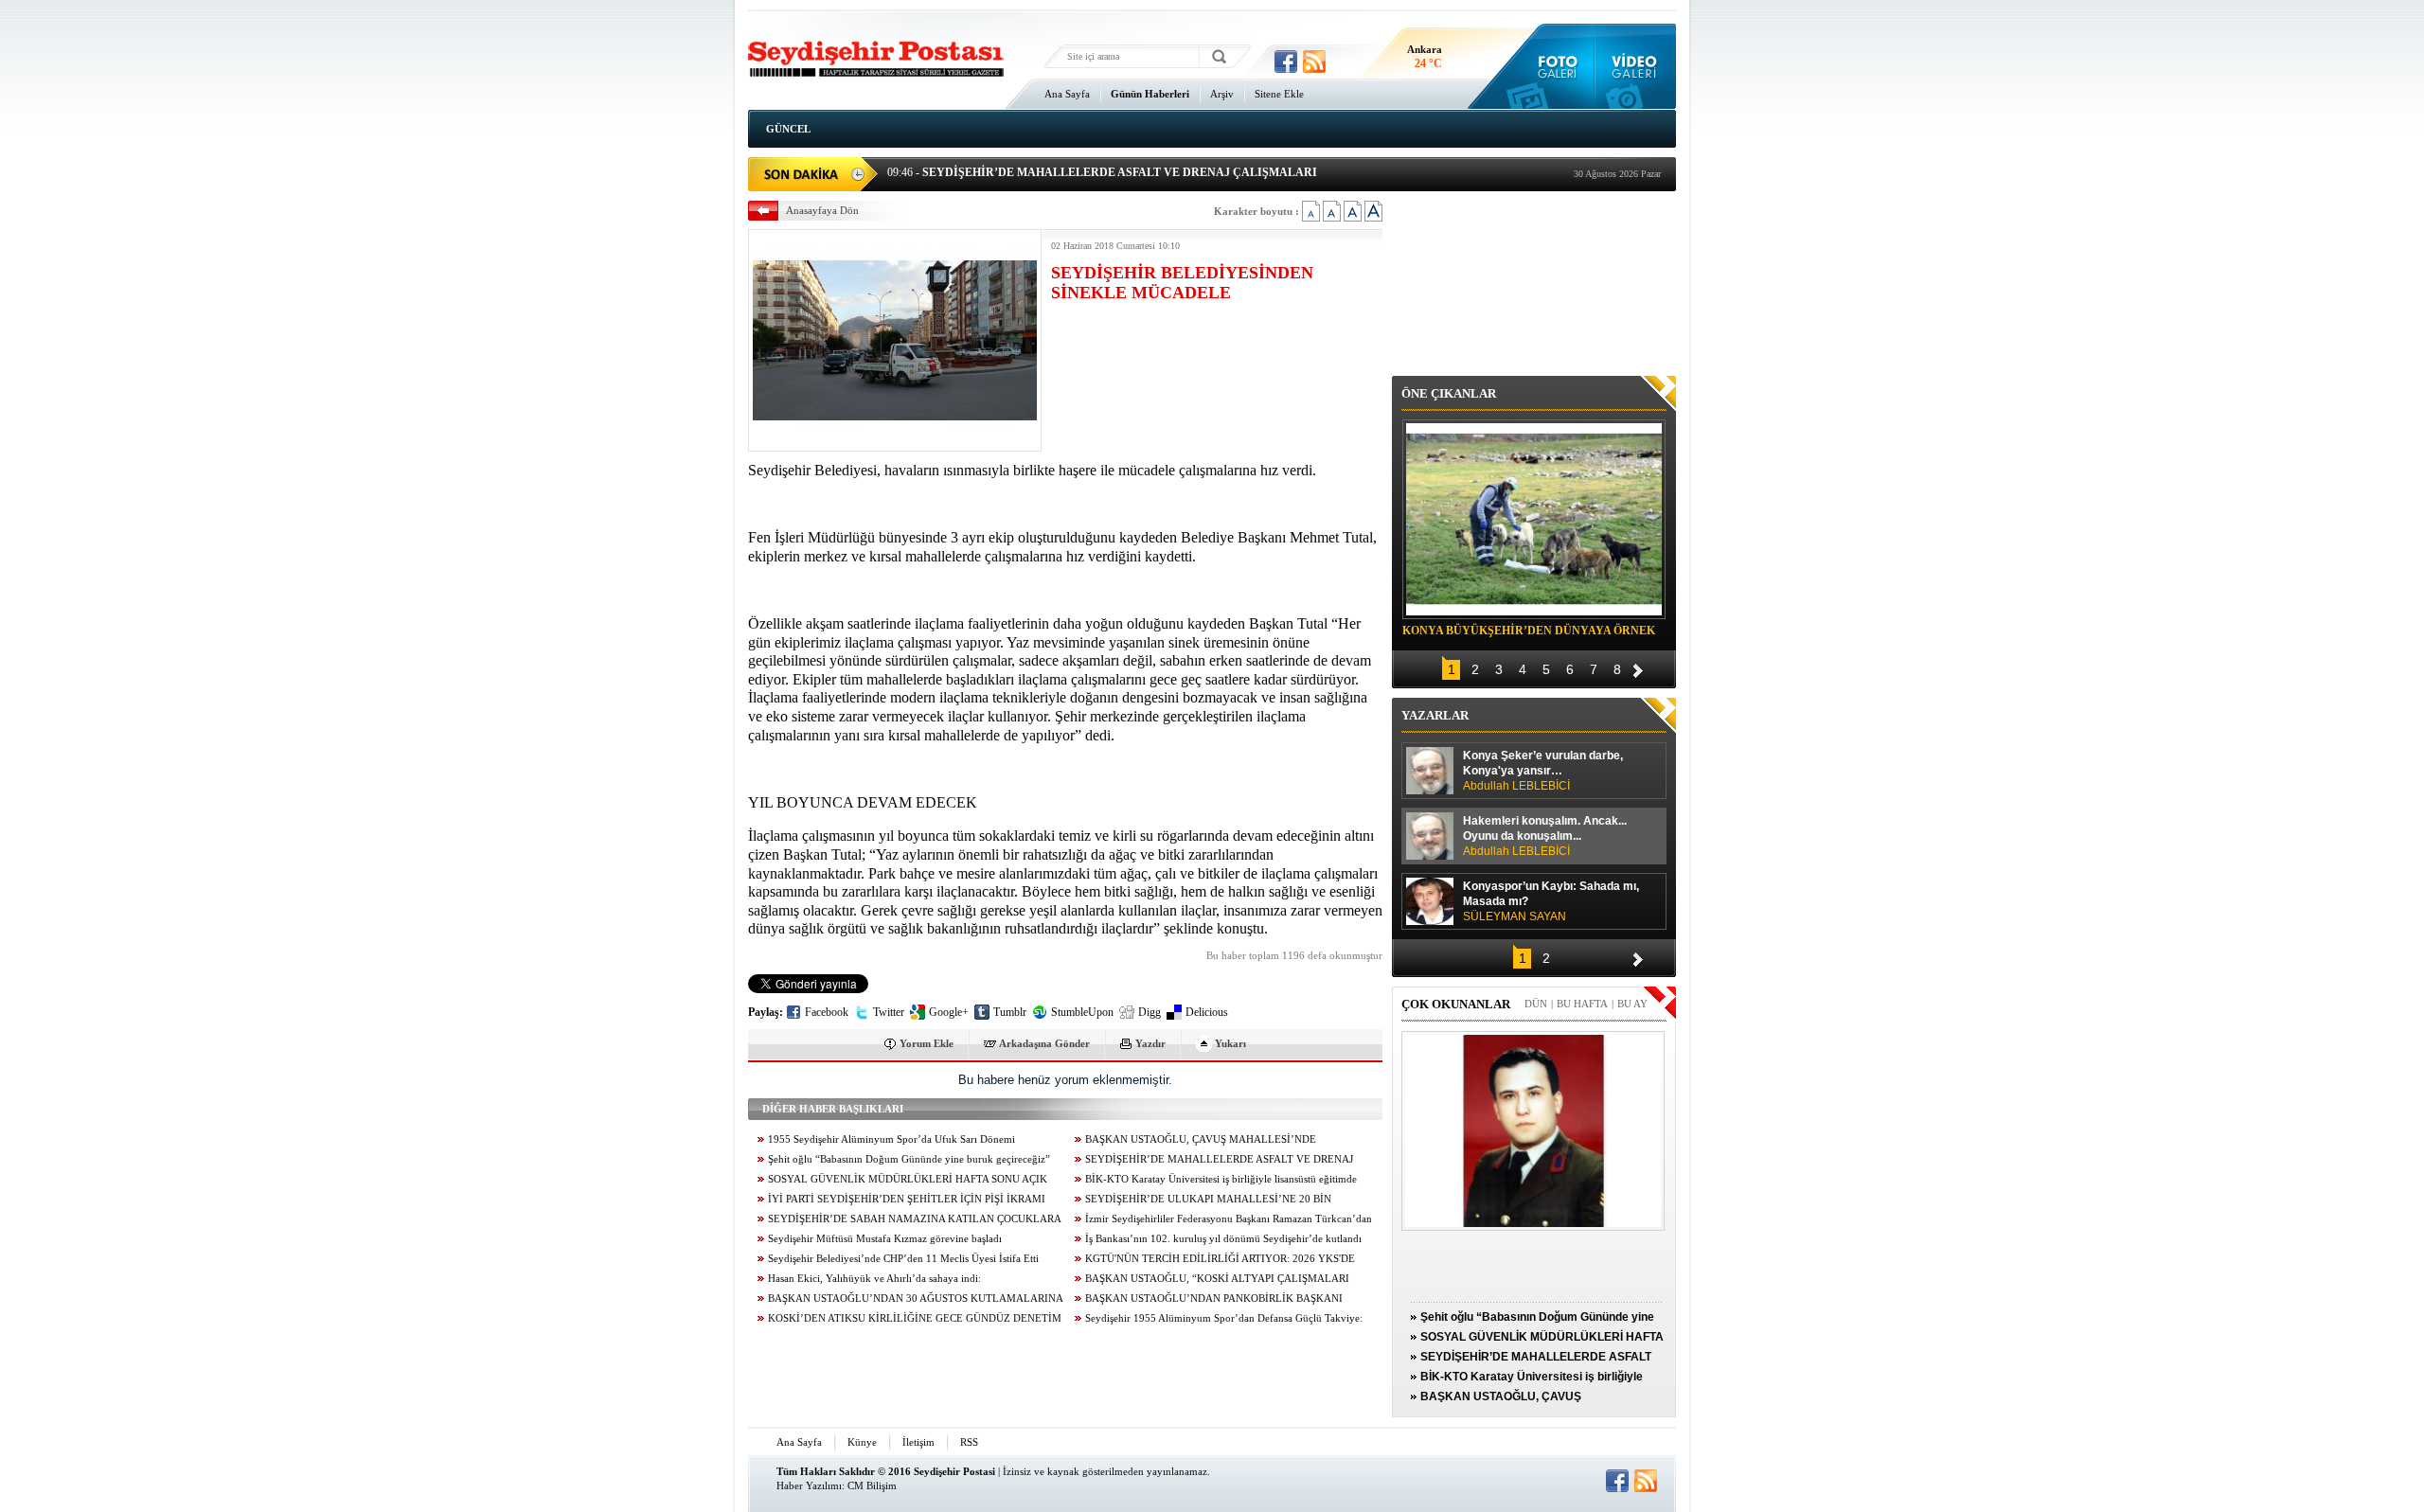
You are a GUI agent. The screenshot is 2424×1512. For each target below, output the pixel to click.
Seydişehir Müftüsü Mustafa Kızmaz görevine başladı (885, 1239)
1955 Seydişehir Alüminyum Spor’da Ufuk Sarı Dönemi (891, 1139)
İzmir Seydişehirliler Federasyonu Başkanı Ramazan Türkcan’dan (1229, 1219)
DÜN (1536, 1004)
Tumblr (1010, 1012)
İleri (1638, 668)
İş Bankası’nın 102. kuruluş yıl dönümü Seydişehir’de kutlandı (1223, 1239)
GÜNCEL (788, 129)
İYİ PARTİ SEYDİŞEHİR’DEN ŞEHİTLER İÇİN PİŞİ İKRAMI (907, 1199)
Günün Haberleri (1150, 94)
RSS (969, 1442)
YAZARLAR (1435, 715)
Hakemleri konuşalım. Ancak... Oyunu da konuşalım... (1545, 836)
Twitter (889, 1012)
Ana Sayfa (1067, 94)
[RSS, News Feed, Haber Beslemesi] (1314, 62)
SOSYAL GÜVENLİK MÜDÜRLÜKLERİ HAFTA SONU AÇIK (908, 1179)
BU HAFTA (1582, 1004)
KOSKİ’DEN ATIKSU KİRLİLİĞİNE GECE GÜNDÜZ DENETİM (915, 1318)
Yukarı (1230, 1043)
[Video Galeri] (1636, 66)
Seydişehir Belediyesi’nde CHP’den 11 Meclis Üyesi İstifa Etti (903, 1259)
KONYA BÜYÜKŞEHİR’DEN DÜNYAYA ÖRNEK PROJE (1529, 633)
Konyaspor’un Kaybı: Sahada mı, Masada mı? (1551, 901)
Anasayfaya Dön (822, 210)
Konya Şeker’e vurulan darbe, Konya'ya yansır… (1543, 771)
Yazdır (1150, 1043)
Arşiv (1222, 94)
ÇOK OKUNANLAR (1456, 1004)
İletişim (918, 1442)
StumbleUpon (1082, 1012)
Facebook (827, 1012)
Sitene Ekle (1279, 94)
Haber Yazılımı (809, 1485)
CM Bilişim (872, 1485)
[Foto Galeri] (1553, 66)
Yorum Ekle (927, 1043)
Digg (1150, 1012)
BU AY (1632, 1004)
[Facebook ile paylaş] (1286, 62)
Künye (862, 1442)
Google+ (949, 1012)
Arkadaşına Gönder (1044, 1043)
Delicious (1207, 1012)
